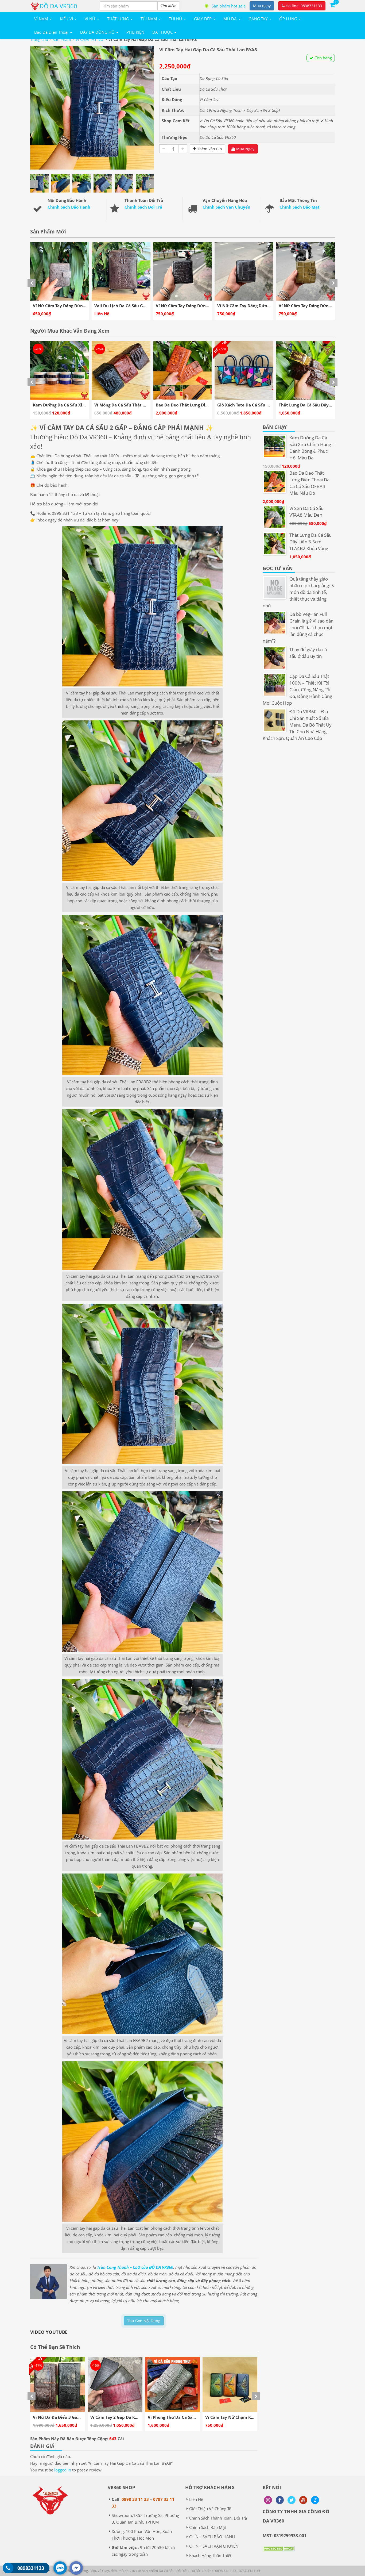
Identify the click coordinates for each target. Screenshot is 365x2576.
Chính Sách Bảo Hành (69, 207)
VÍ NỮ (91, 19)
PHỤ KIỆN (135, 32)
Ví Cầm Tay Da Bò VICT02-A (117, 2417)
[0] (332, 5)
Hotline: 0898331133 (303, 6)
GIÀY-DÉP (203, 19)
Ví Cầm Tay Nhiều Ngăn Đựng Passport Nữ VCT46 (197, 2417)
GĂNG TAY (259, 19)
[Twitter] (292, 2500)
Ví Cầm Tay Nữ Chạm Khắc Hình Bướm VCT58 (78, 2417)
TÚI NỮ (176, 19)
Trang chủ (39, 39)
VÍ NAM (42, 19)
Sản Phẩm (62, 39)
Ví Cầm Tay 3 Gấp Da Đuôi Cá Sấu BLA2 (244, 2417)
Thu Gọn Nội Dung (144, 2321)
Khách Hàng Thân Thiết (210, 2555)
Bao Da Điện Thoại (52, 32)
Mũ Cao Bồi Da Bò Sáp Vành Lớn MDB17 (195, 405)
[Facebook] (280, 2500)
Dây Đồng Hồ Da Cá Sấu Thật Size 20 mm (319, 405)
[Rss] (268, 2500)
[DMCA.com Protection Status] (279, 2552)
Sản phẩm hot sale (229, 6)
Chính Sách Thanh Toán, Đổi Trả (218, 2518)
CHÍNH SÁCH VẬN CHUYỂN (214, 2546)
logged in (63, 2470)
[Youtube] (303, 2500)
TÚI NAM (149, 19)
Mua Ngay (245, 149)
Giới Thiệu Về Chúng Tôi (211, 2509)
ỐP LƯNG (289, 19)
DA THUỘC (163, 32)
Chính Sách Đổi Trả (143, 207)
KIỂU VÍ (67, 19)
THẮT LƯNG (119, 19)
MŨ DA (231, 19)
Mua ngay (262, 6)
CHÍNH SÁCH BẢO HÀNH (212, 2537)
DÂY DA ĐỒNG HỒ (98, 32)
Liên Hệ (196, 2499)
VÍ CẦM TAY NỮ (90, 39)
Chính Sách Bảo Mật (300, 207)
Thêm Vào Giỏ (209, 149)
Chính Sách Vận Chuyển (226, 207)
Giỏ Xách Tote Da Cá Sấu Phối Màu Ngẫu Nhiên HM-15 (86, 405)
